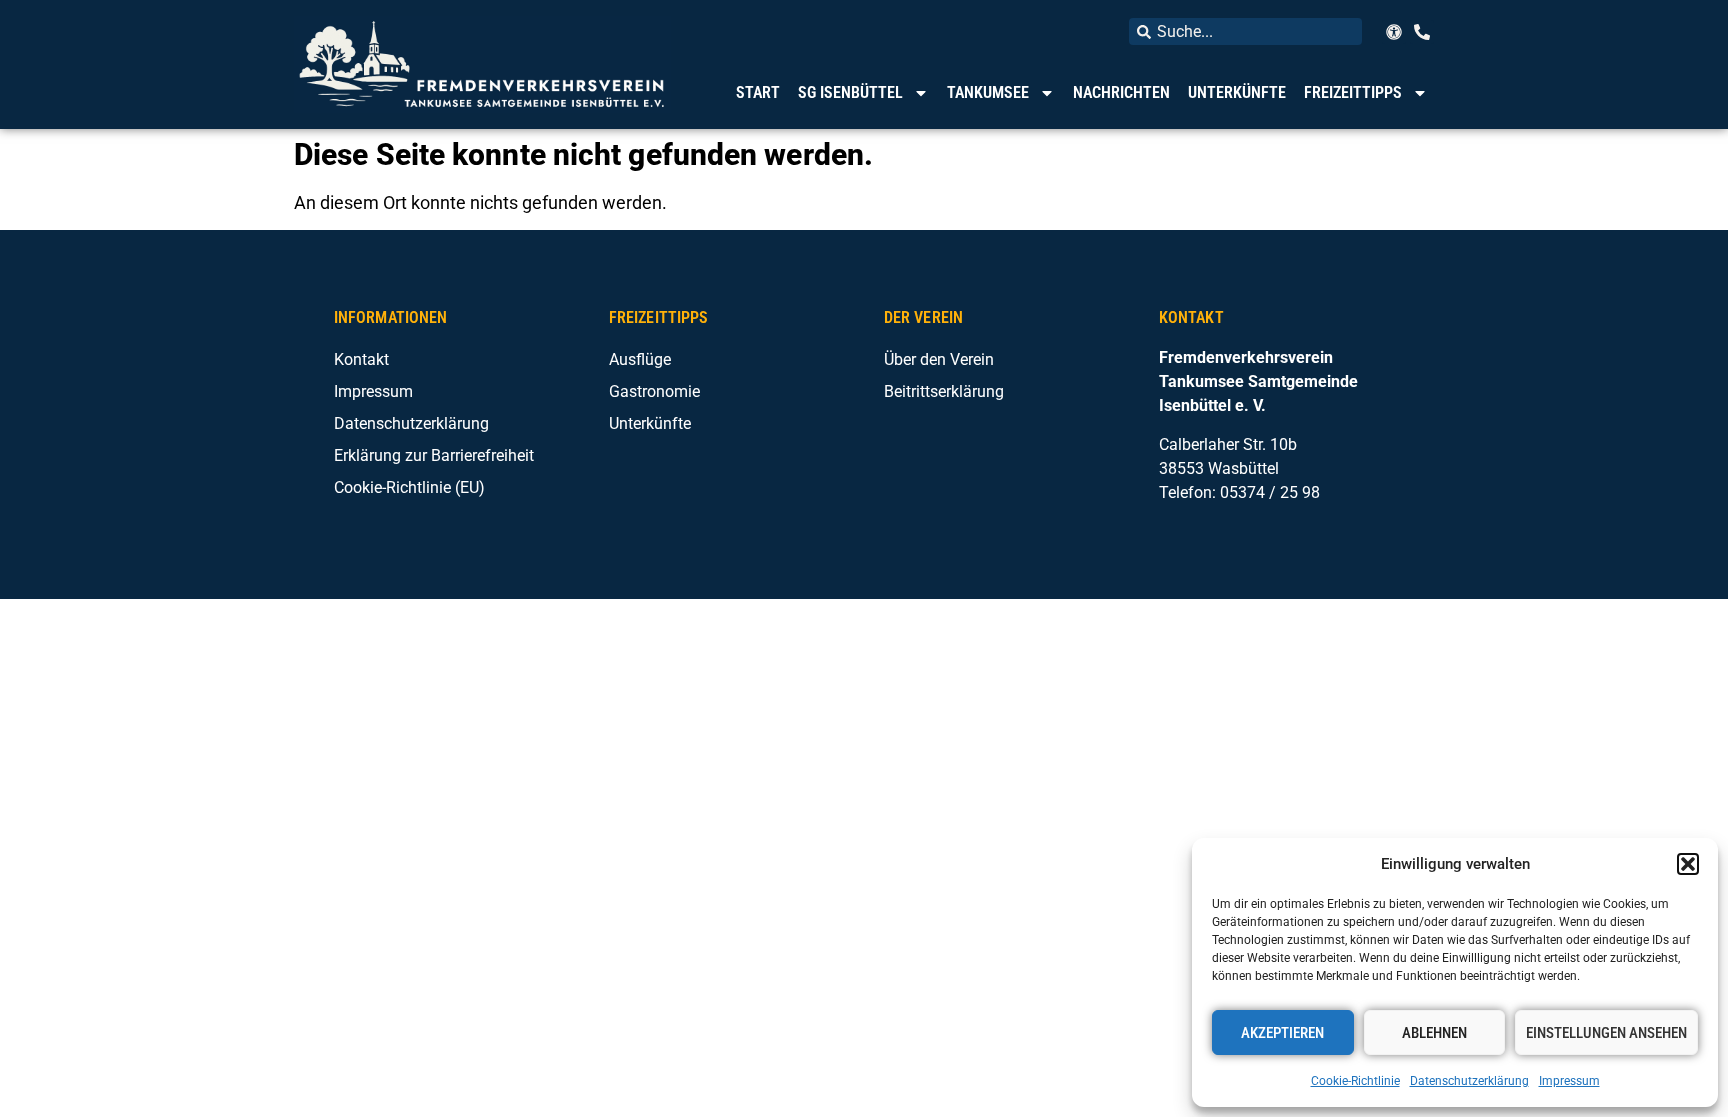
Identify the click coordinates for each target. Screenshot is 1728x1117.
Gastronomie (654, 391)
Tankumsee (988, 92)
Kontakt (361, 359)
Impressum (1569, 1081)
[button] (1688, 864)
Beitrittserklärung (944, 391)
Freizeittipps (1353, 92)
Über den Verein (939, 359)
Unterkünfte (1237, 92)
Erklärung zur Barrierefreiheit (434, 455)
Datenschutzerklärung (1469, 1081)
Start (758, 92)
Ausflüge (640, 359)
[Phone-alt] (1422, 32)
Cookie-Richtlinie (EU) (409, 487)
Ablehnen (1434, 1033)
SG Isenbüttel (850, 92)
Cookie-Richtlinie (1355, 1081)
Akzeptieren (1282, 1033)
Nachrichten (1121, 92)
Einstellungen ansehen (1606, 1033)
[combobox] (1245, 31)
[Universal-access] (1394, 32)
